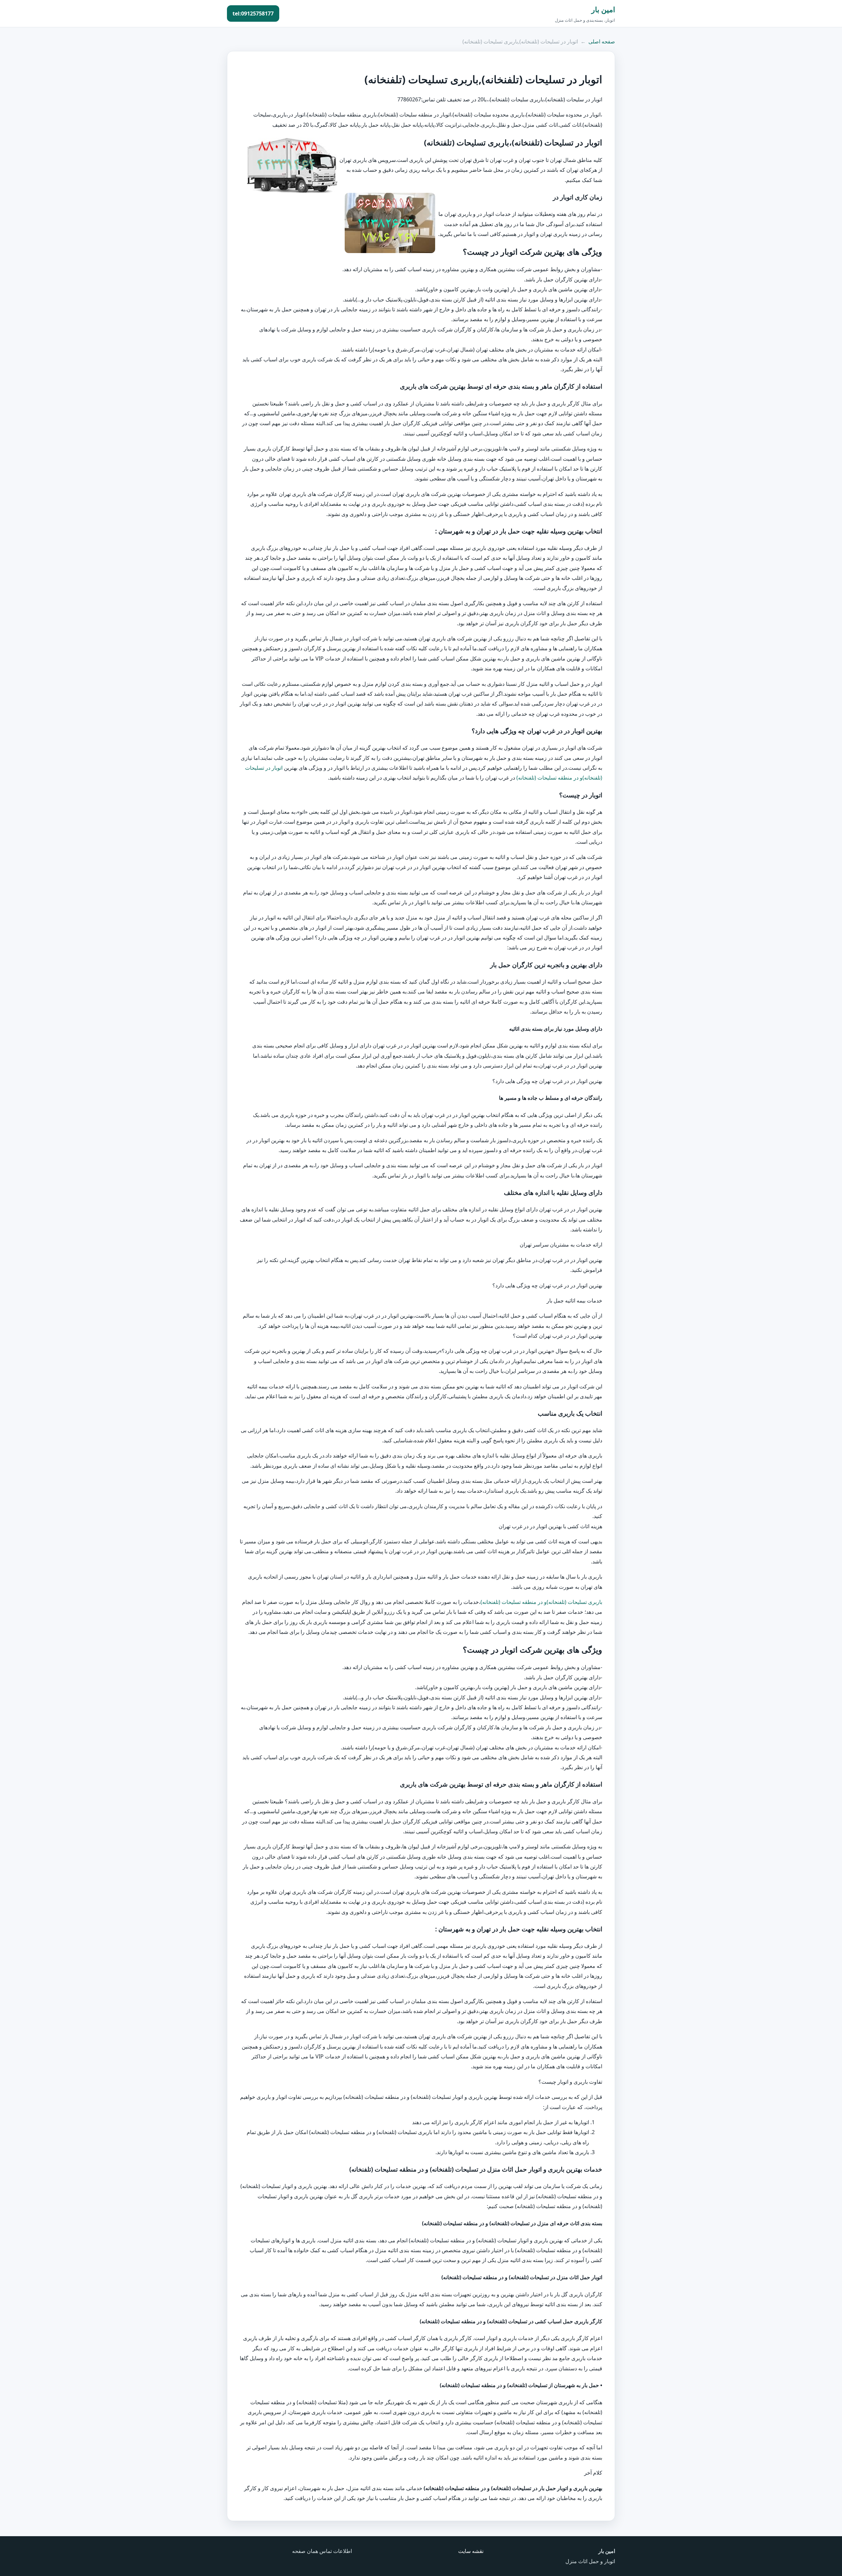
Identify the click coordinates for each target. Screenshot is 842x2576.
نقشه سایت (471, 2551)
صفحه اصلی (602, 41)
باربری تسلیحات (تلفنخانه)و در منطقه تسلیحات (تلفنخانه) (541, 1602)
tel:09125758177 (253, 13)
